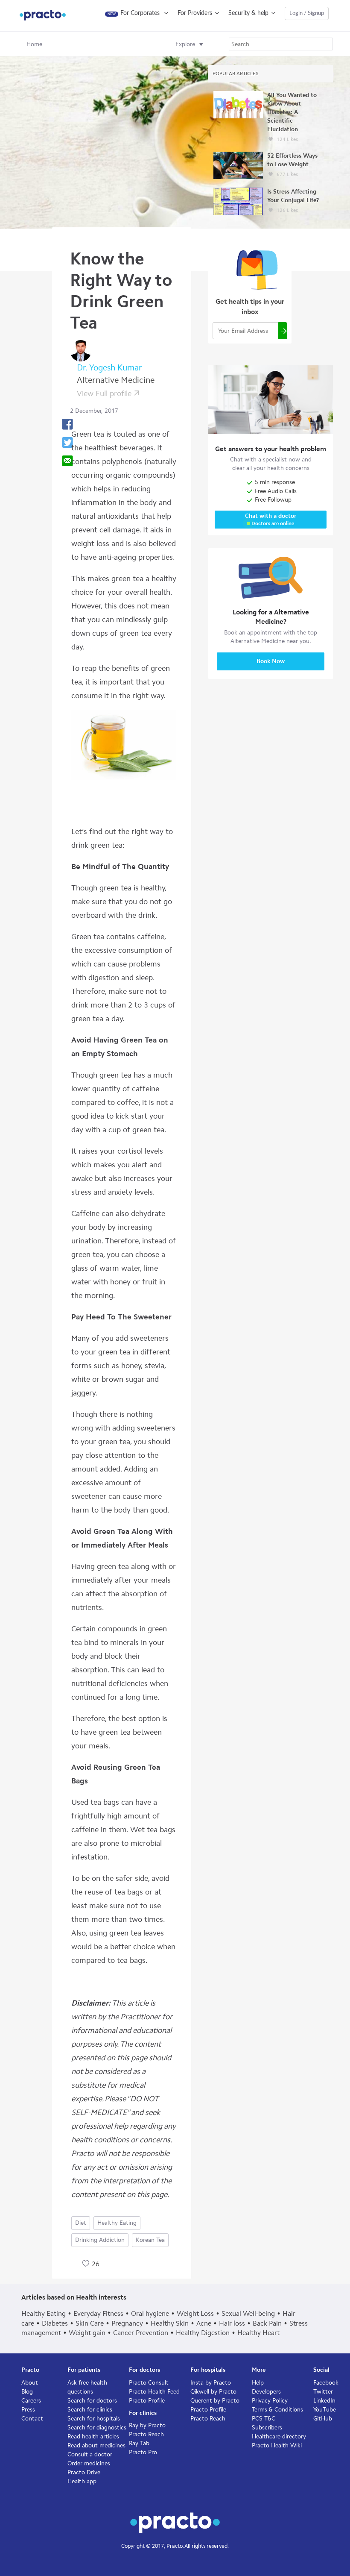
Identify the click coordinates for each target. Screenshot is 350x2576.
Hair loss (232, 2323)
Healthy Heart (258, 2333)
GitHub (323, 2419)
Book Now (271, 661)
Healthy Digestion (203, 2333)
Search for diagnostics (97, 2428)
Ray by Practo (147, 2425)
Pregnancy (127, 2323)
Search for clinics (90, 2410)
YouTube (325, 2410)
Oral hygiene (150, 2313)
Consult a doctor (90, 2454)
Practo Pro (143, 2452)
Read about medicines (96, 2445)
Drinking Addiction (100, 2240)
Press (28, 2410)
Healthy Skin (170, 2323)
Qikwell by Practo (213, 2392)
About (30, 2383)
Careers (31, 2401)
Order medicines (89, 2463)
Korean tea (150, 2240)
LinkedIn (324, 2401)
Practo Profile (147, 2401)
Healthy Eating (117, 2223)
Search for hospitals (94, 2419)
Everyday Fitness (98, 2313)
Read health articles (93, 2436)
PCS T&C (264, 2419)
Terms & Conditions (277, 2410)
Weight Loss (195, 2313)
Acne (204, 2323)
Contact (32, 2419)
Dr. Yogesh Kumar (109, 367)
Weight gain (87, 2333)
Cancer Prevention (141, 2333)
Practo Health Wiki (277, 2445)
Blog (27, 2392)
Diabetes (55, 2323)
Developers (266, 2392)
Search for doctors (92, 2401)
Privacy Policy (270, 2401)
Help (258, 2383)
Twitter (323, 2392)
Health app (82, 2481)
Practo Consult (149, 2383)
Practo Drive (84, 2472)
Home (34, 44)
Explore (185, 44)
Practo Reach (146, 2434)
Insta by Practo (211, 2383)
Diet (81, 2223)
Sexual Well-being (248, 2313)
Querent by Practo (215, 2401)
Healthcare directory (279, 2436)
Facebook (326, 2383)
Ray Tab (139, 2443)
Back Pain (267, 2323)
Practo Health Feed (154, 2392)
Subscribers (267, 2428)
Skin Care (90, 2323)
